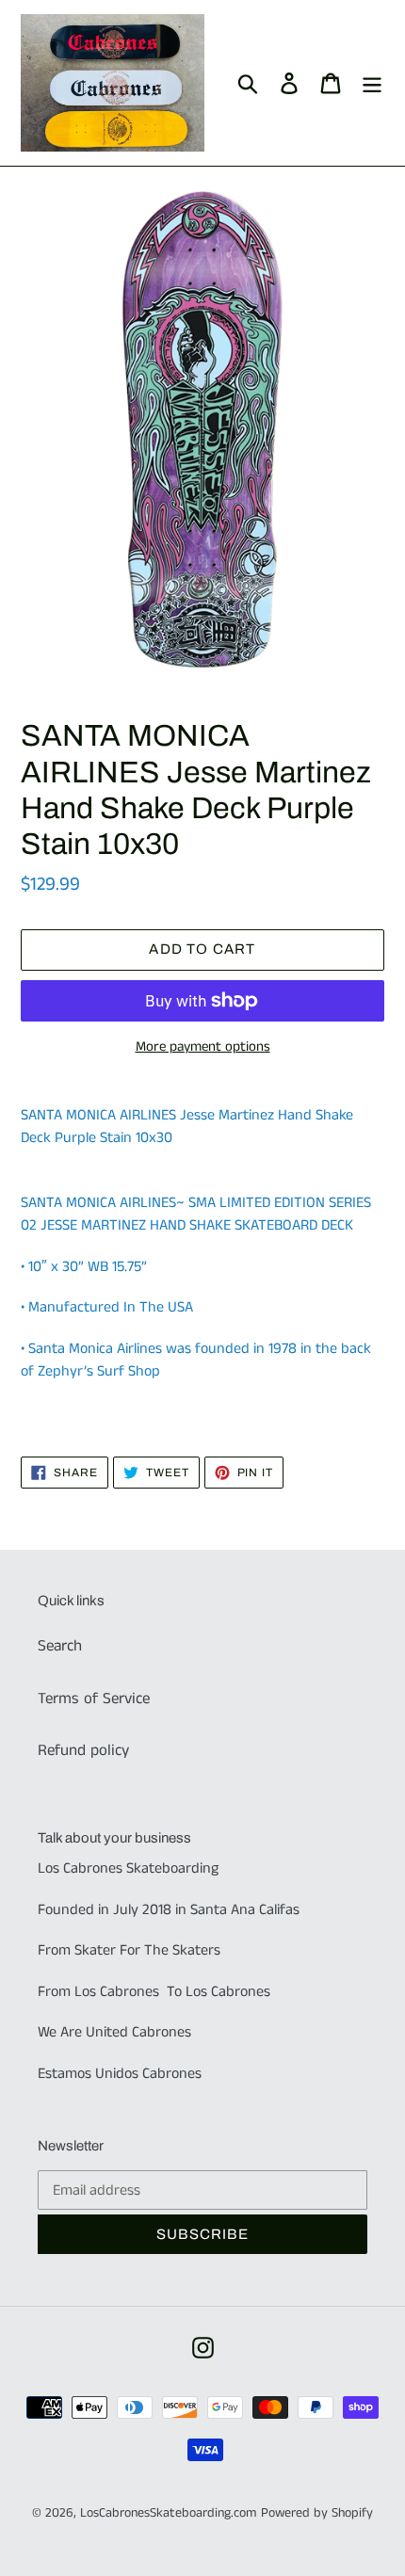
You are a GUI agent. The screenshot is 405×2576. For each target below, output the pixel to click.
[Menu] (372, 83)
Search (60, 1646)
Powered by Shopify (317, 2513)
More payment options (203, 1046)
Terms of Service (94, 1699)
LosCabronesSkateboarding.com (168, 2513)
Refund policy (83, 1750)
